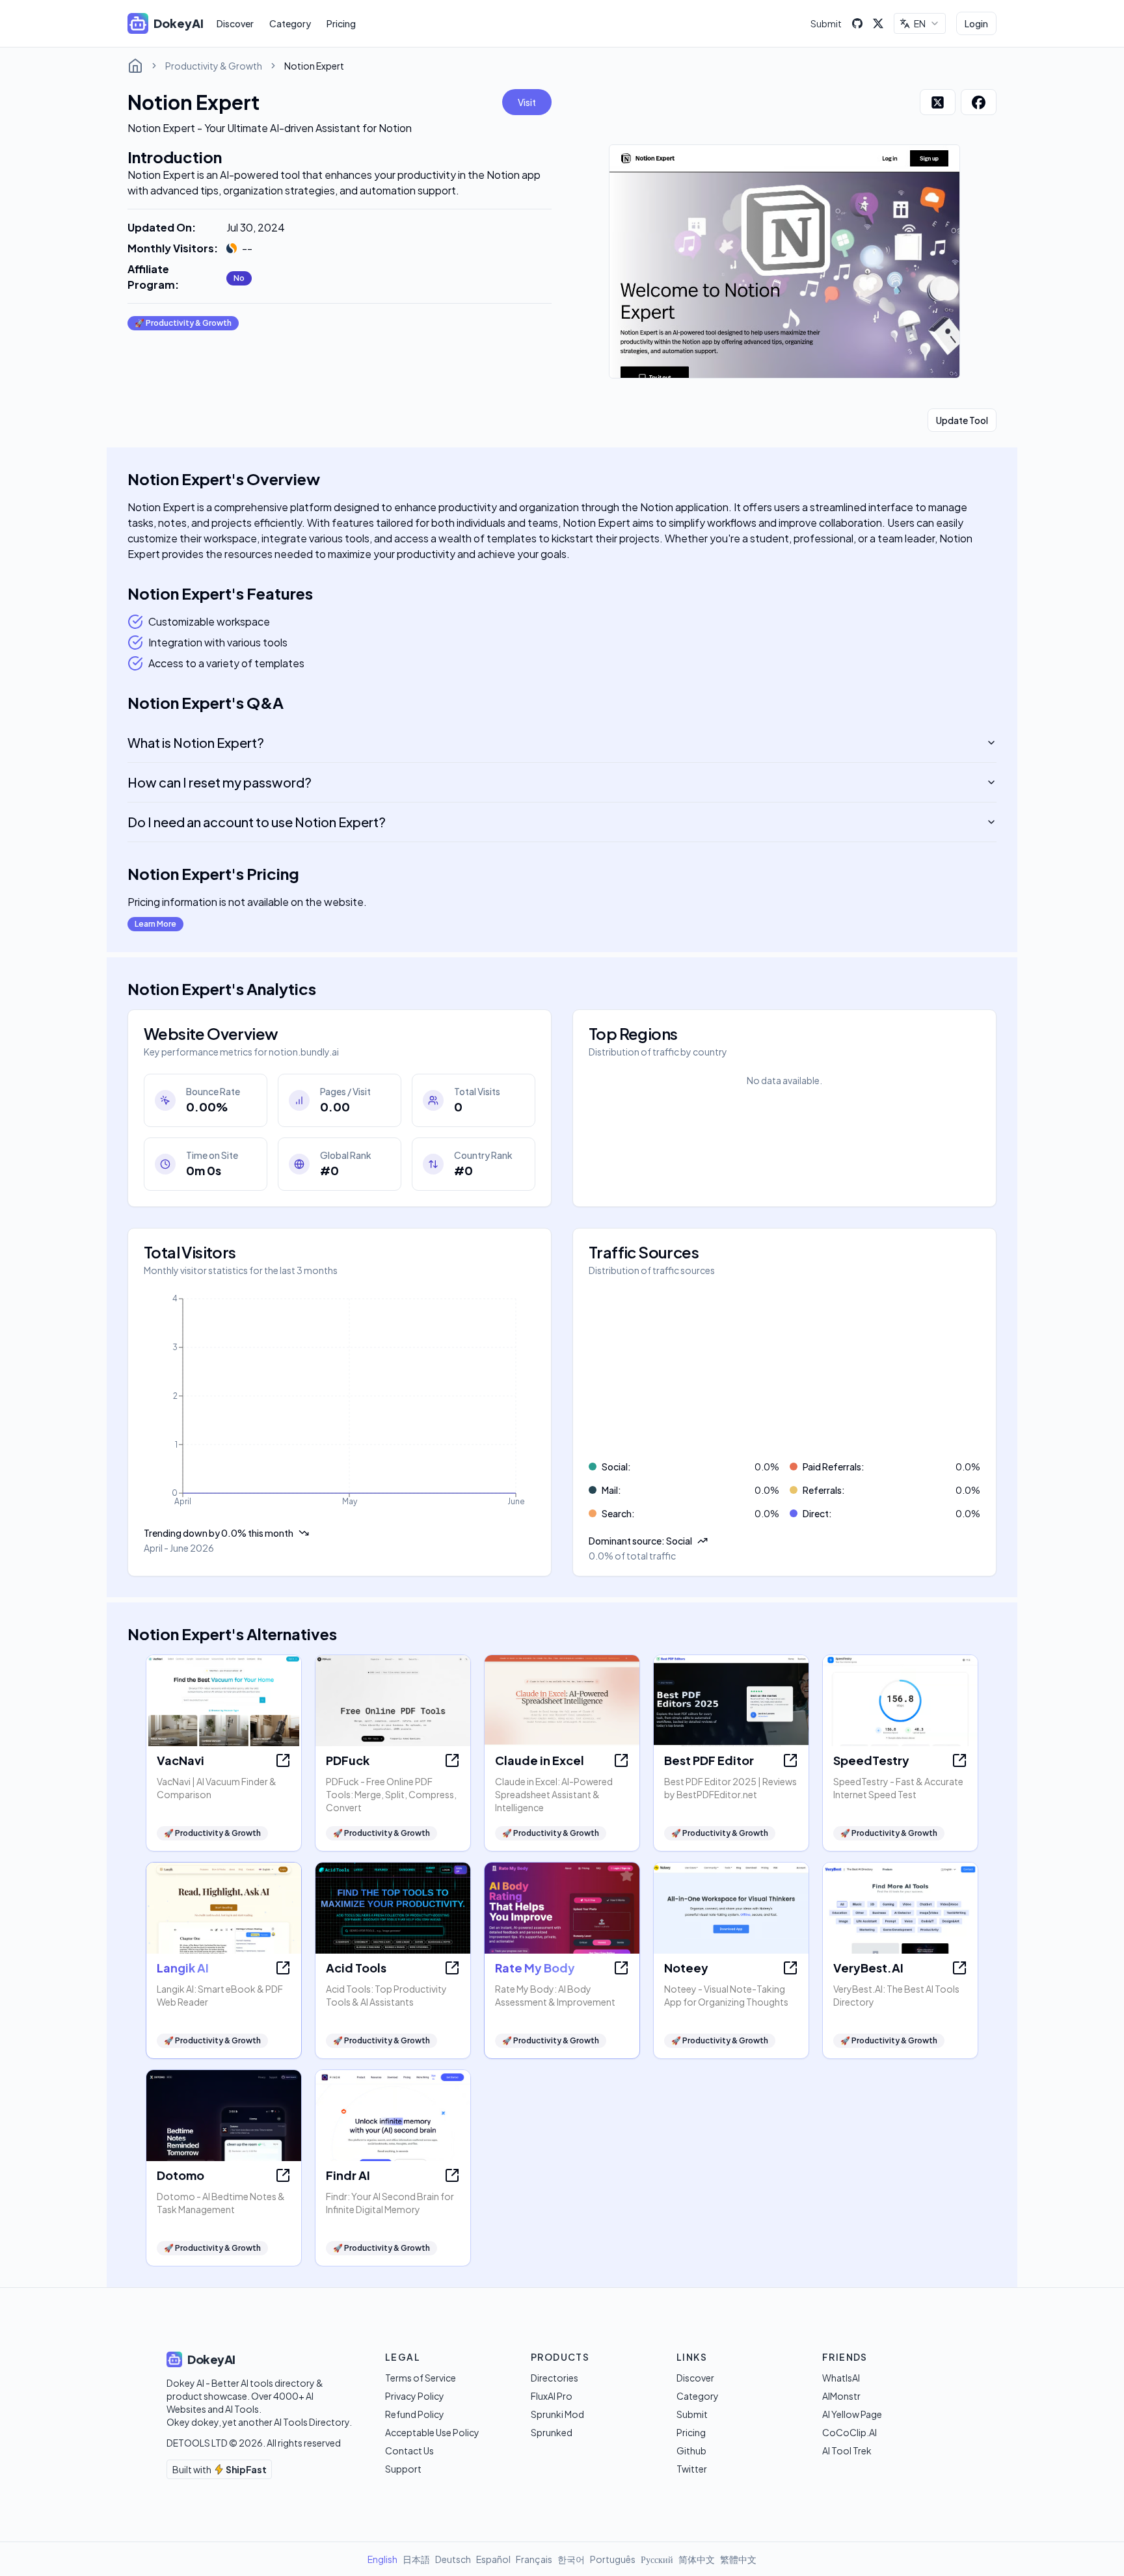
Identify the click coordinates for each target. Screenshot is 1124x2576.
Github (691, 2450)
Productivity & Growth (214, 66)
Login (976, 23)
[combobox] (920, 23)
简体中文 (697, 2559)
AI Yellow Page (852, 2414)
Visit (527, 102)
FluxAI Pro (552, 2396)
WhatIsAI (841, 2378)
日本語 (416, 2559)
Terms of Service (421, 2378)
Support (403, 2469)
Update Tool (962, 420)
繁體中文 (738, 2559)
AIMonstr (841, 2396)
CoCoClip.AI (850, 2432)
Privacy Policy (415, 2396)
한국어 (571, 2559)
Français (534, 2559)
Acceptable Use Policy (432, 2432)
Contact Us (409, 2450)
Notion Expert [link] (314, 66)
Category (290, 23)
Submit (826, 23)
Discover (235, 23)
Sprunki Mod (557, 2414)
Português (613, 2559)
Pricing (341, 23)
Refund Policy (415, 2414)
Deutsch (453, 2559)
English (382, 2559)
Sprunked (552, 2432)
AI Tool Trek (847, 2450)
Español (493, 2559)
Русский (657, 2559)
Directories (555, 2378)
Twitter (692, 2469)
